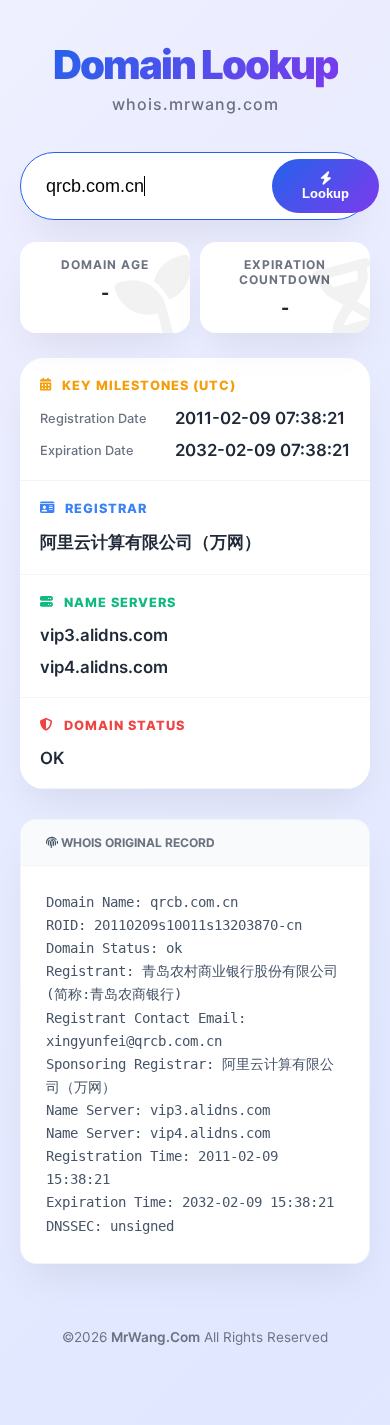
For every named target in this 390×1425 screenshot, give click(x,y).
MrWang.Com (155, 1337)
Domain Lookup (195, 64)
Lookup (325, 193)
